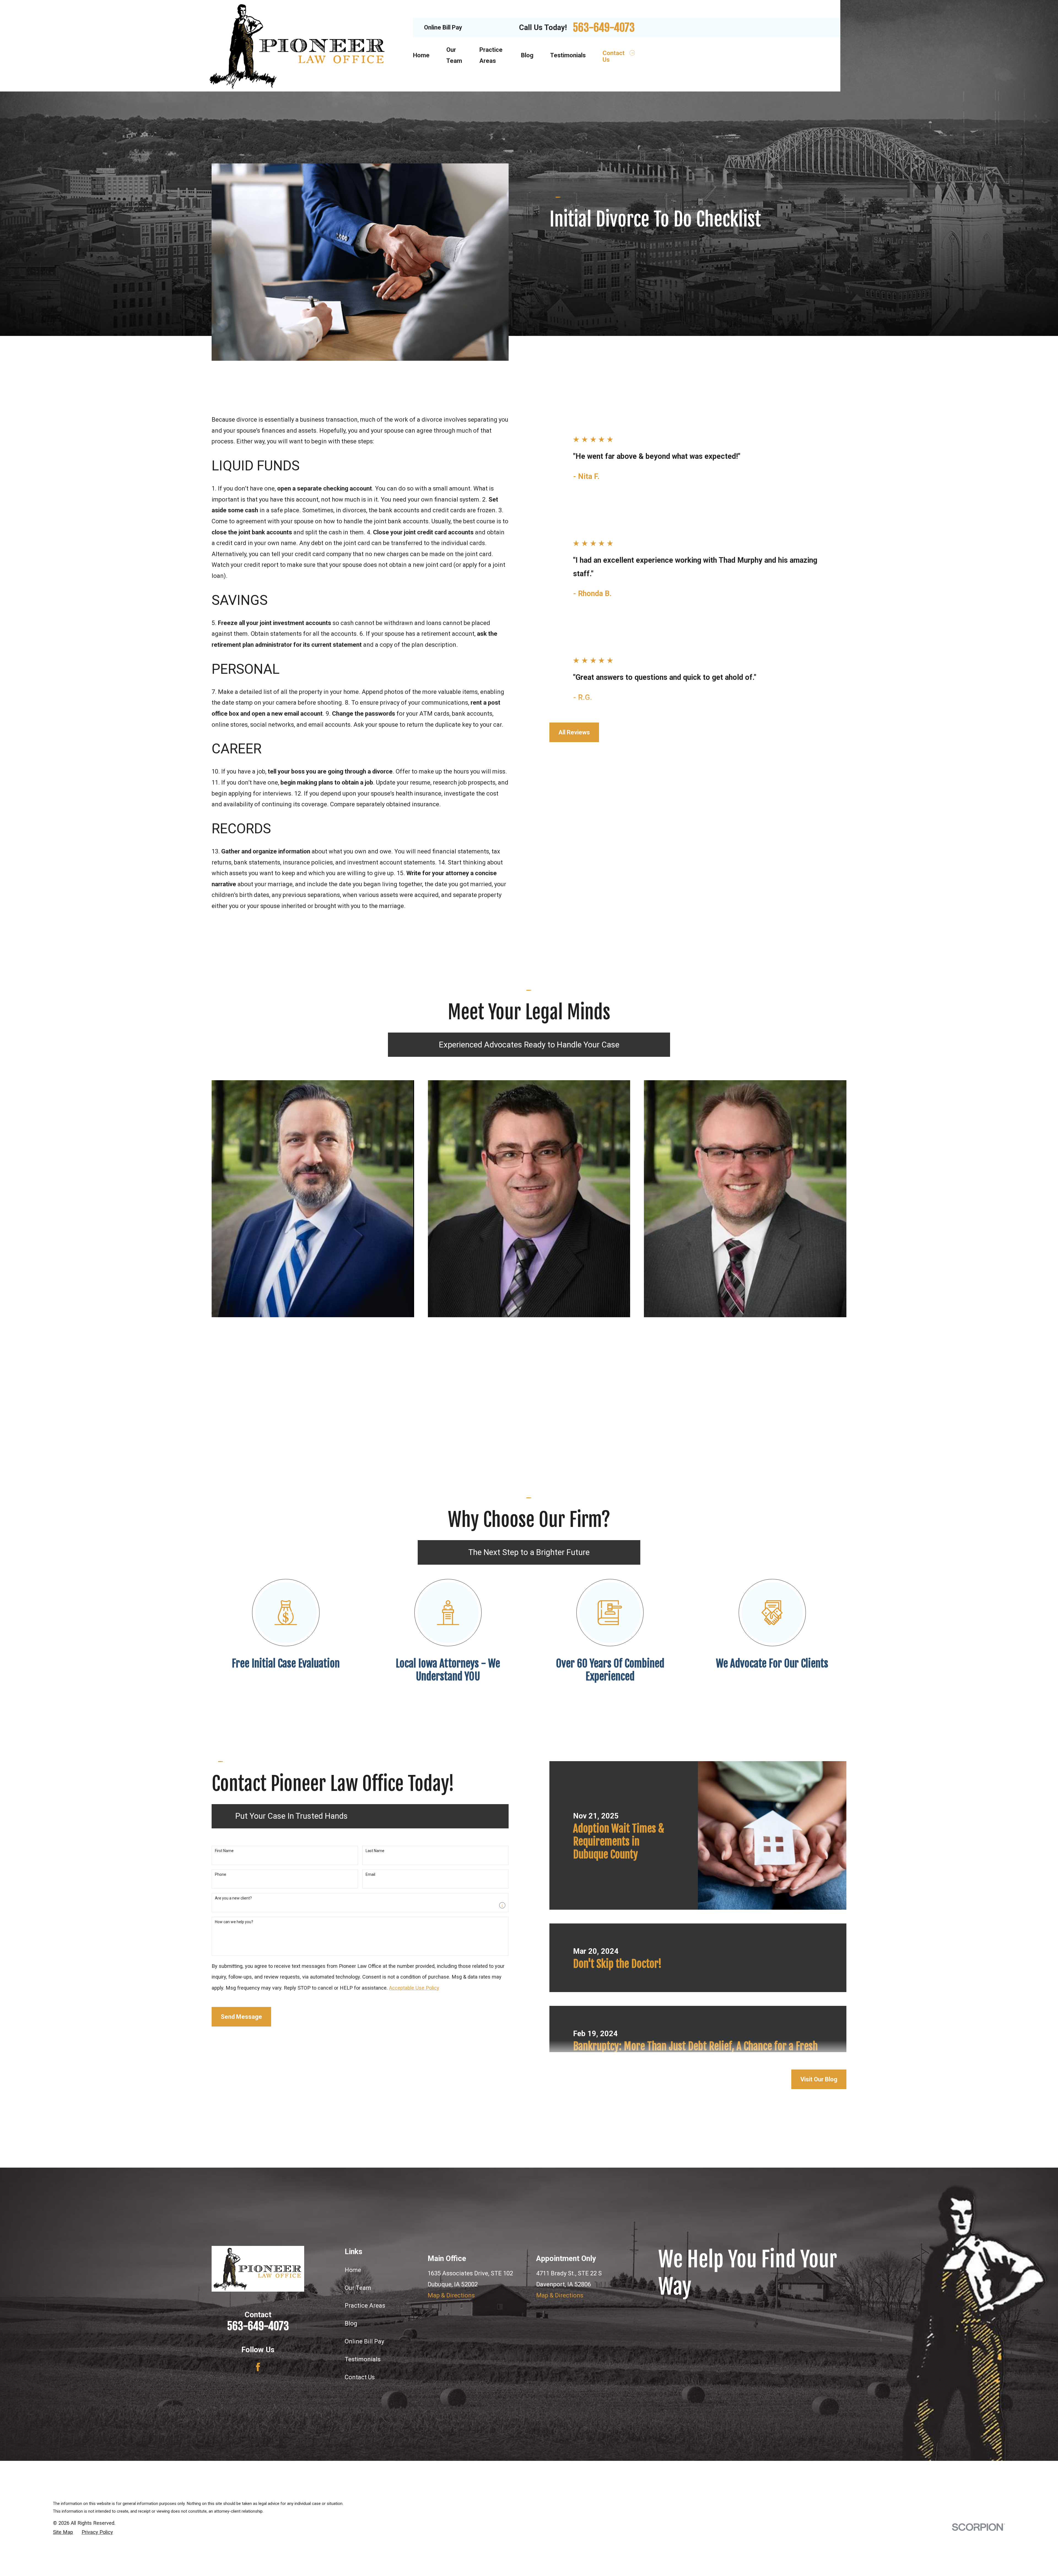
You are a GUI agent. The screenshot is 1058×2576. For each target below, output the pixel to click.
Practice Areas (365, 2306)
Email (370, 1874)
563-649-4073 (604, 28)
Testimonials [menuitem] (568, 55)
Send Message (241, 2017)
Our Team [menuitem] (454, 55)
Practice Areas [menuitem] (491, 55)
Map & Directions (451, 2295)
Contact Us (360, 2377)
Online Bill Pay (443, 27)
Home (353, 2270)
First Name (224, 1851)
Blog (351, 2323)
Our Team (358, 2288)
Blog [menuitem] (527, 55)
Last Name (375, 1851)
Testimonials (363, 2359)
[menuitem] (63, 2532)
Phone (221, 1874)
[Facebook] (258, 2367)
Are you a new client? (233, 1898)
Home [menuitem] (421, 55)
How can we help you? (234, 1922)
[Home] (298, 46)
